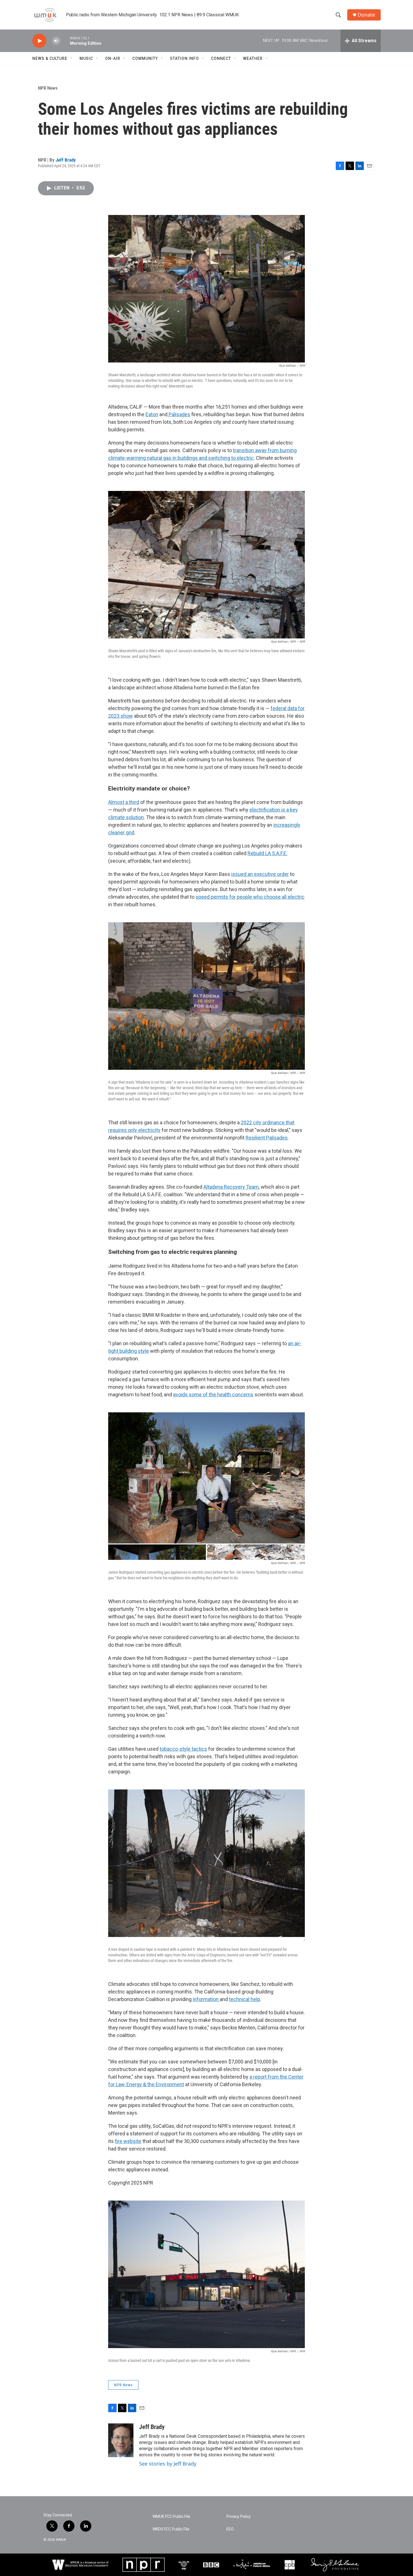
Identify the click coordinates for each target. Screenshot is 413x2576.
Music (86, 58)
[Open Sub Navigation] (72, 58)
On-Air (113, 58)
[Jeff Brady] (121, 2440)
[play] (39, 41)
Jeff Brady (66, 160)
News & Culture (50, 58)
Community (145, 58)
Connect (221, 58)
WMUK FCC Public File (171, 2517)
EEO (230, 2529)
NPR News (48, 88)
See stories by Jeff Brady (168, 2464)
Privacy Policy (239, 2517)
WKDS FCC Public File (171, 2529)
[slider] (65, 41)
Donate (366, 15)
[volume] (56, 41)
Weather (253, 58)
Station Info (184, 58)
